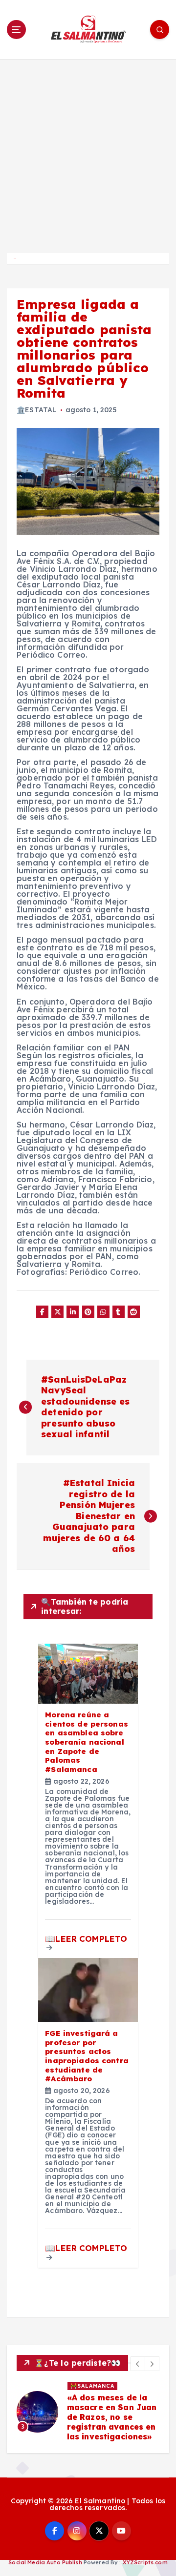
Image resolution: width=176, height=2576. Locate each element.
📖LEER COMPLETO (86, 1939)
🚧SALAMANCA (92, 2386)
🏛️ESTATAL (36, 410)
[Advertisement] (88, 152)
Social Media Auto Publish (45, 2562)
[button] (138, 2364)
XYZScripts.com (145, 2562)
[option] (88, 2412)
